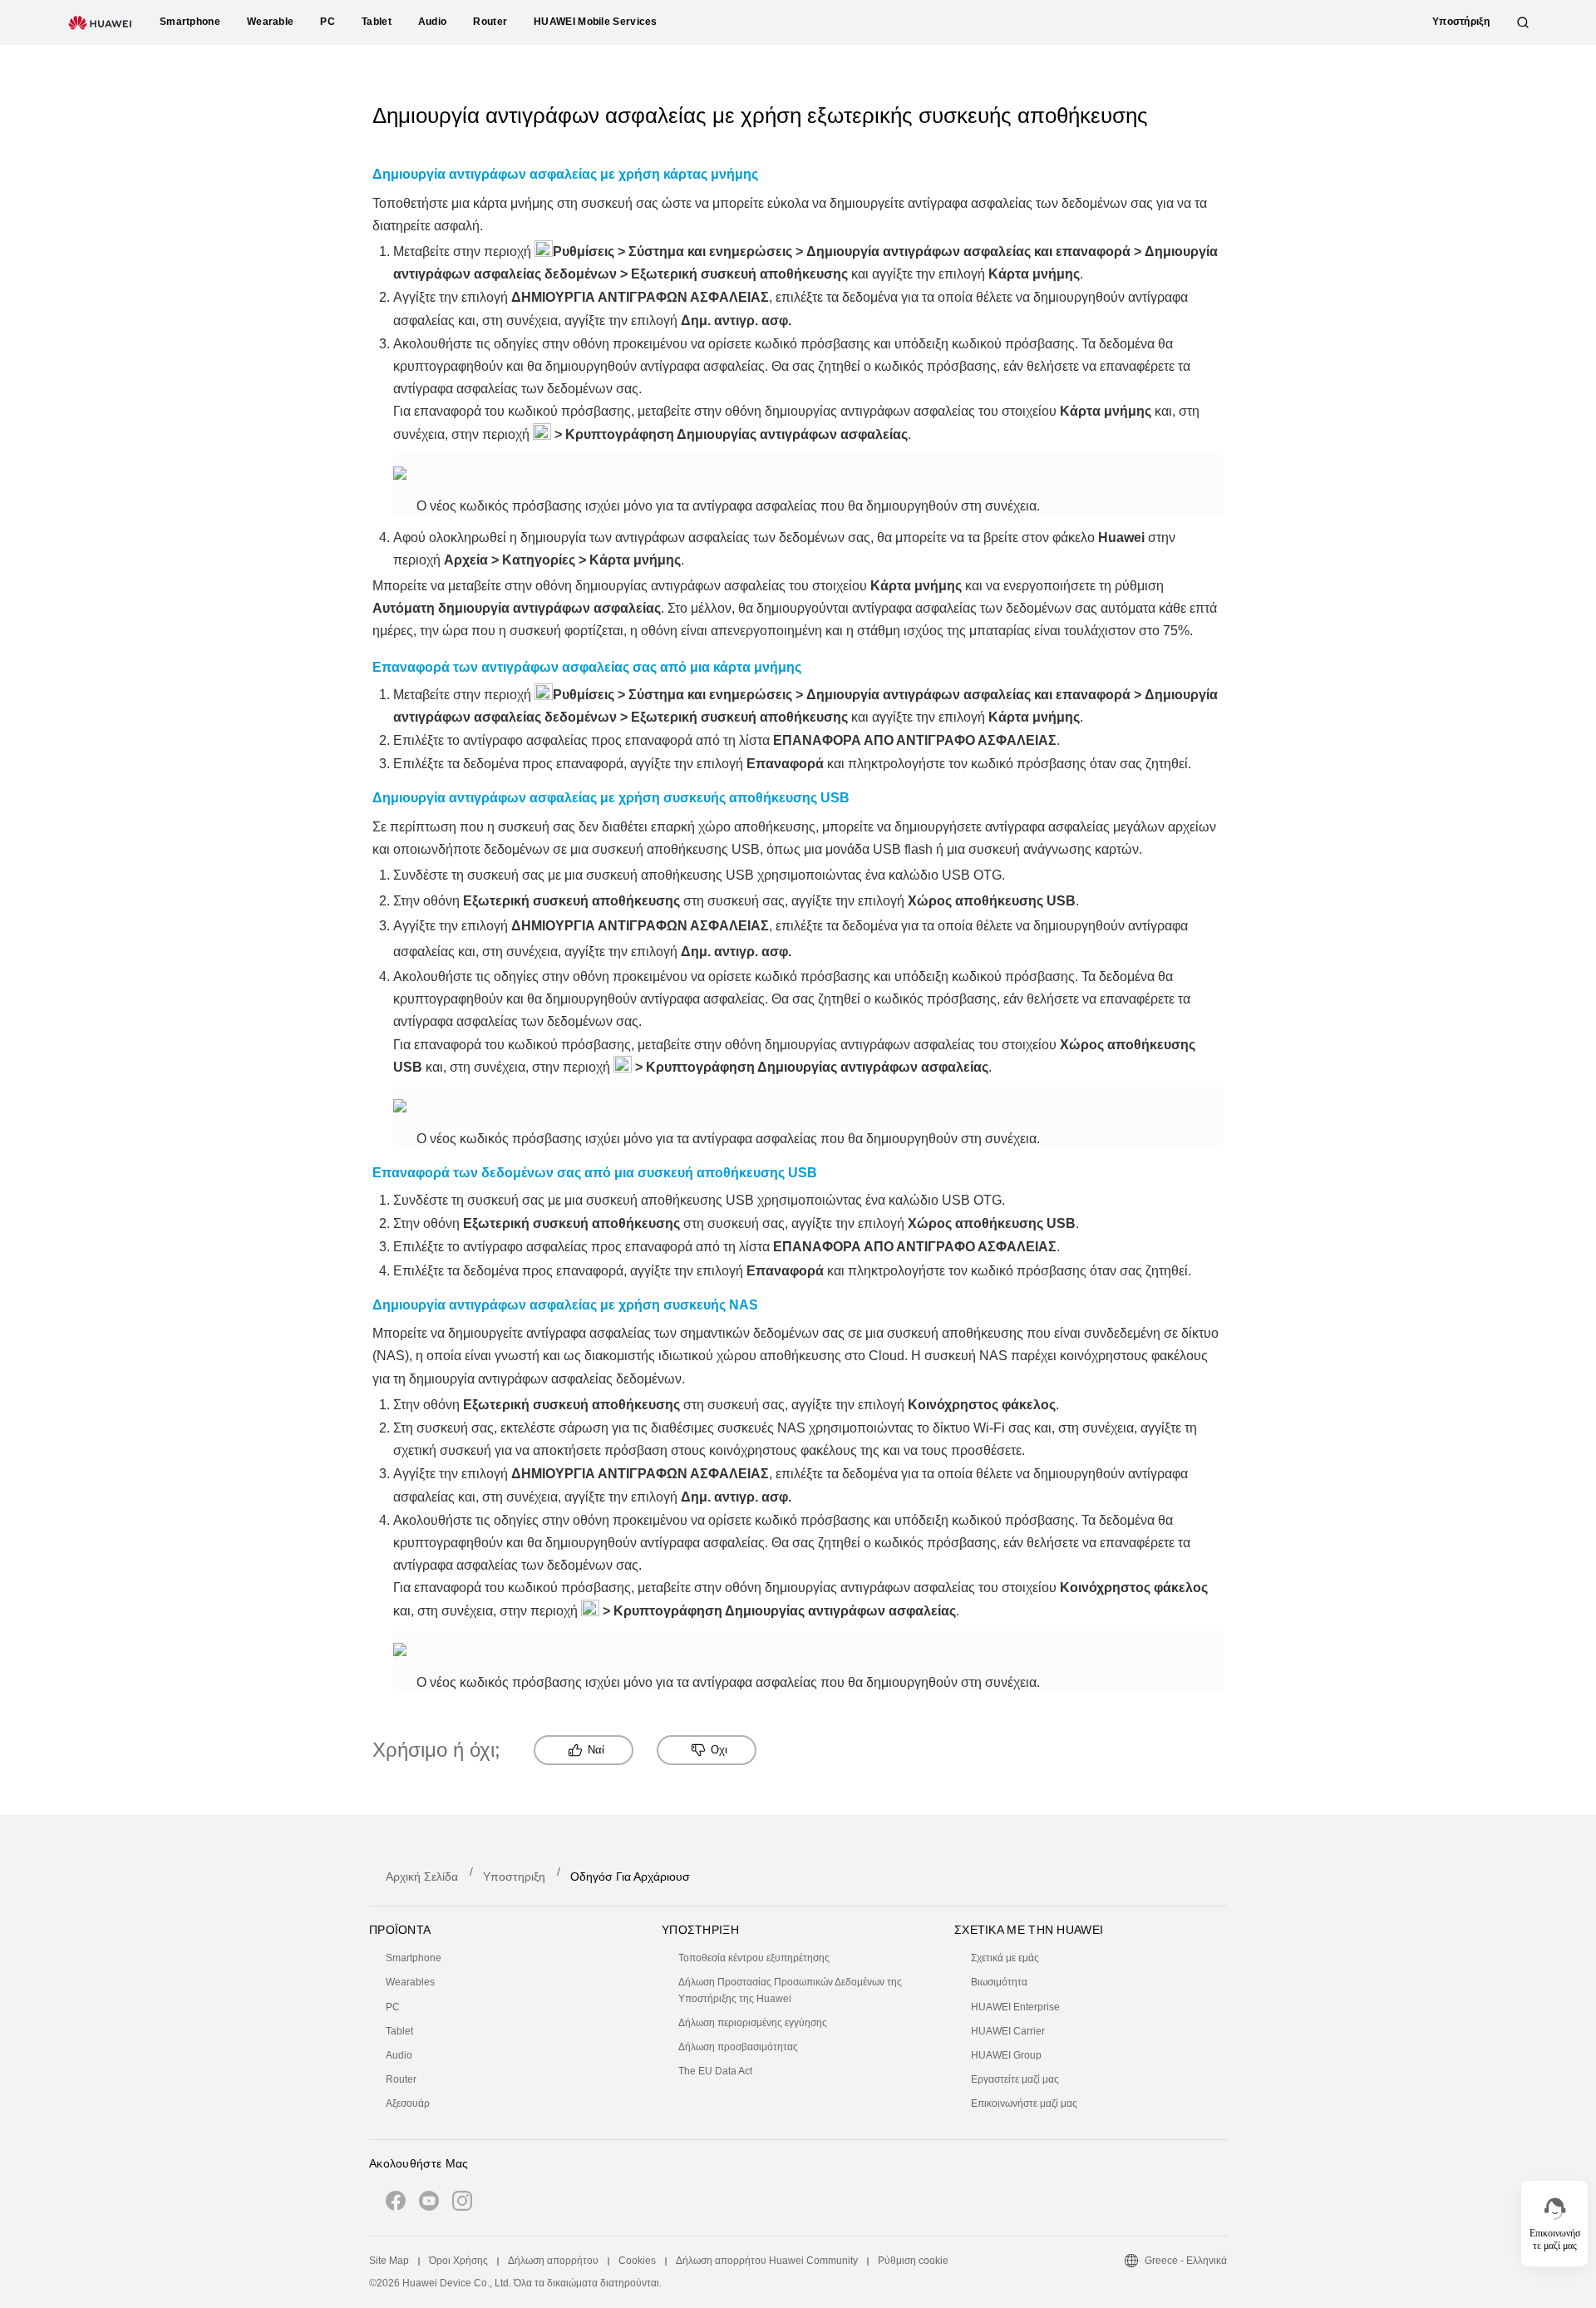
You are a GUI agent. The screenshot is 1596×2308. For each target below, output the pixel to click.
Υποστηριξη (514, 1876)
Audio (399, 2055)
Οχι (719, 1750)
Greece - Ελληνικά (1186, 2261)
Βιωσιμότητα (999, 1982)
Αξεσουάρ (408, 2103)
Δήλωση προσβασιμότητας (738, 2047)
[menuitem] (514, 1958)
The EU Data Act (715, 2071)
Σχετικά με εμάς (1005, 1958)
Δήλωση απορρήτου (553, 2261)
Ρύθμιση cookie (913, 2261)
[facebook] (396, 2204)
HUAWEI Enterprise (1015, 2007)
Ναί (596, 1750)
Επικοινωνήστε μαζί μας (1024, 2103)
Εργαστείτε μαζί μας (1015, 2079)
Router (401, 2079)
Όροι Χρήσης (458, 2261)
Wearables (410, 1982)
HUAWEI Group (1006, 2055)
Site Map (389, 2261)
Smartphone (414, 1958)
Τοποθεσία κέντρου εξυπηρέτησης (754, 1958)
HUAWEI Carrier (1008, 2031)
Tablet (399, 2031)
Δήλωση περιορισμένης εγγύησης (753, 2023)
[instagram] (462, 2204)
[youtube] (429, 2204)
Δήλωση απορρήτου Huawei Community (767, 2261)
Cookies (637, 2261)
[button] (1523, 22)
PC (393, 2007)
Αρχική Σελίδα (422, 1876)
